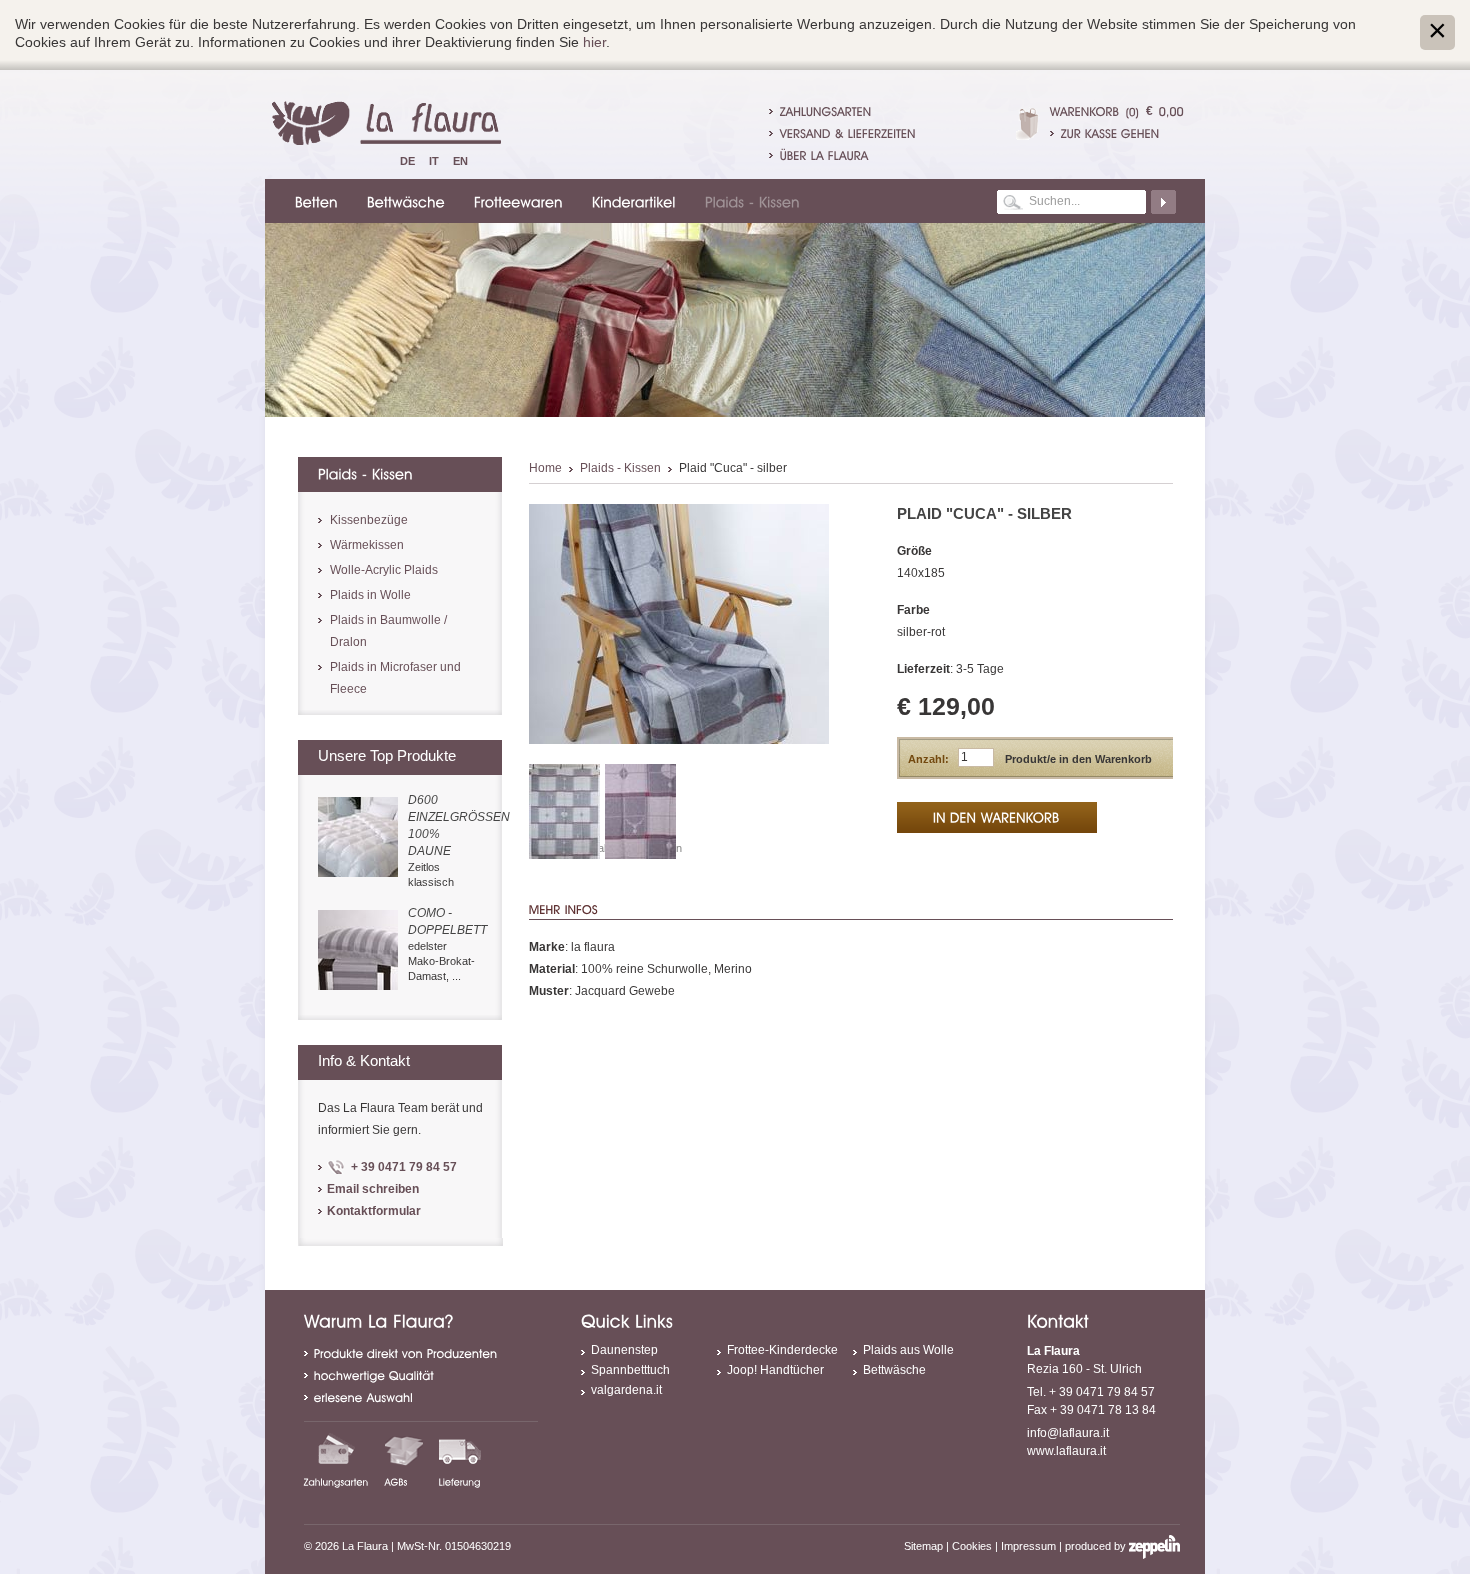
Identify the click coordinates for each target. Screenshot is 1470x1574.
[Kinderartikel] (631, 201)
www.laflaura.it (1066, 1451)
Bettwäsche (894, 1370)
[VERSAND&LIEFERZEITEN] (848, 133)
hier (594, 42)
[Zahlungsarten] (336, 1460)
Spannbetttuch (630, 1370)
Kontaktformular (374, 1211)
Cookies (972, 1546)
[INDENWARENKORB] (997, 817)
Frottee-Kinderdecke (782, 1350)
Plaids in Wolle (370, 595)
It (434, 161)
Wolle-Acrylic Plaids (384, 570)
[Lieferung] (460, 1460)
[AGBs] (404, 1460)
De (407, 161)
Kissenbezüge (369, 520)
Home (545, 468)
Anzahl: (928, 759)
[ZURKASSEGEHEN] (1117, 133)
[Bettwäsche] (403, 201)
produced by (1097, 1546)
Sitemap (923, 1546)
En (460, 161)
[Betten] (313, 201)
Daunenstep (624, 1350)
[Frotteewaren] (515, 201)
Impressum (1028, 1546)
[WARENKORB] (1085, 111)
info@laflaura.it (1068, 1433)
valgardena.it (626, 1390)
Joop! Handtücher (775, 1370)
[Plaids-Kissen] (749, 201)
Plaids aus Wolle (908, 1350)
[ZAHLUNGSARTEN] (826, 111)
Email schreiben (373, 1189)
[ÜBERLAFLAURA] (824, 155)
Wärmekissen (367, 545)
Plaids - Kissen (620, 468)
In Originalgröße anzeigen (619, 848)
